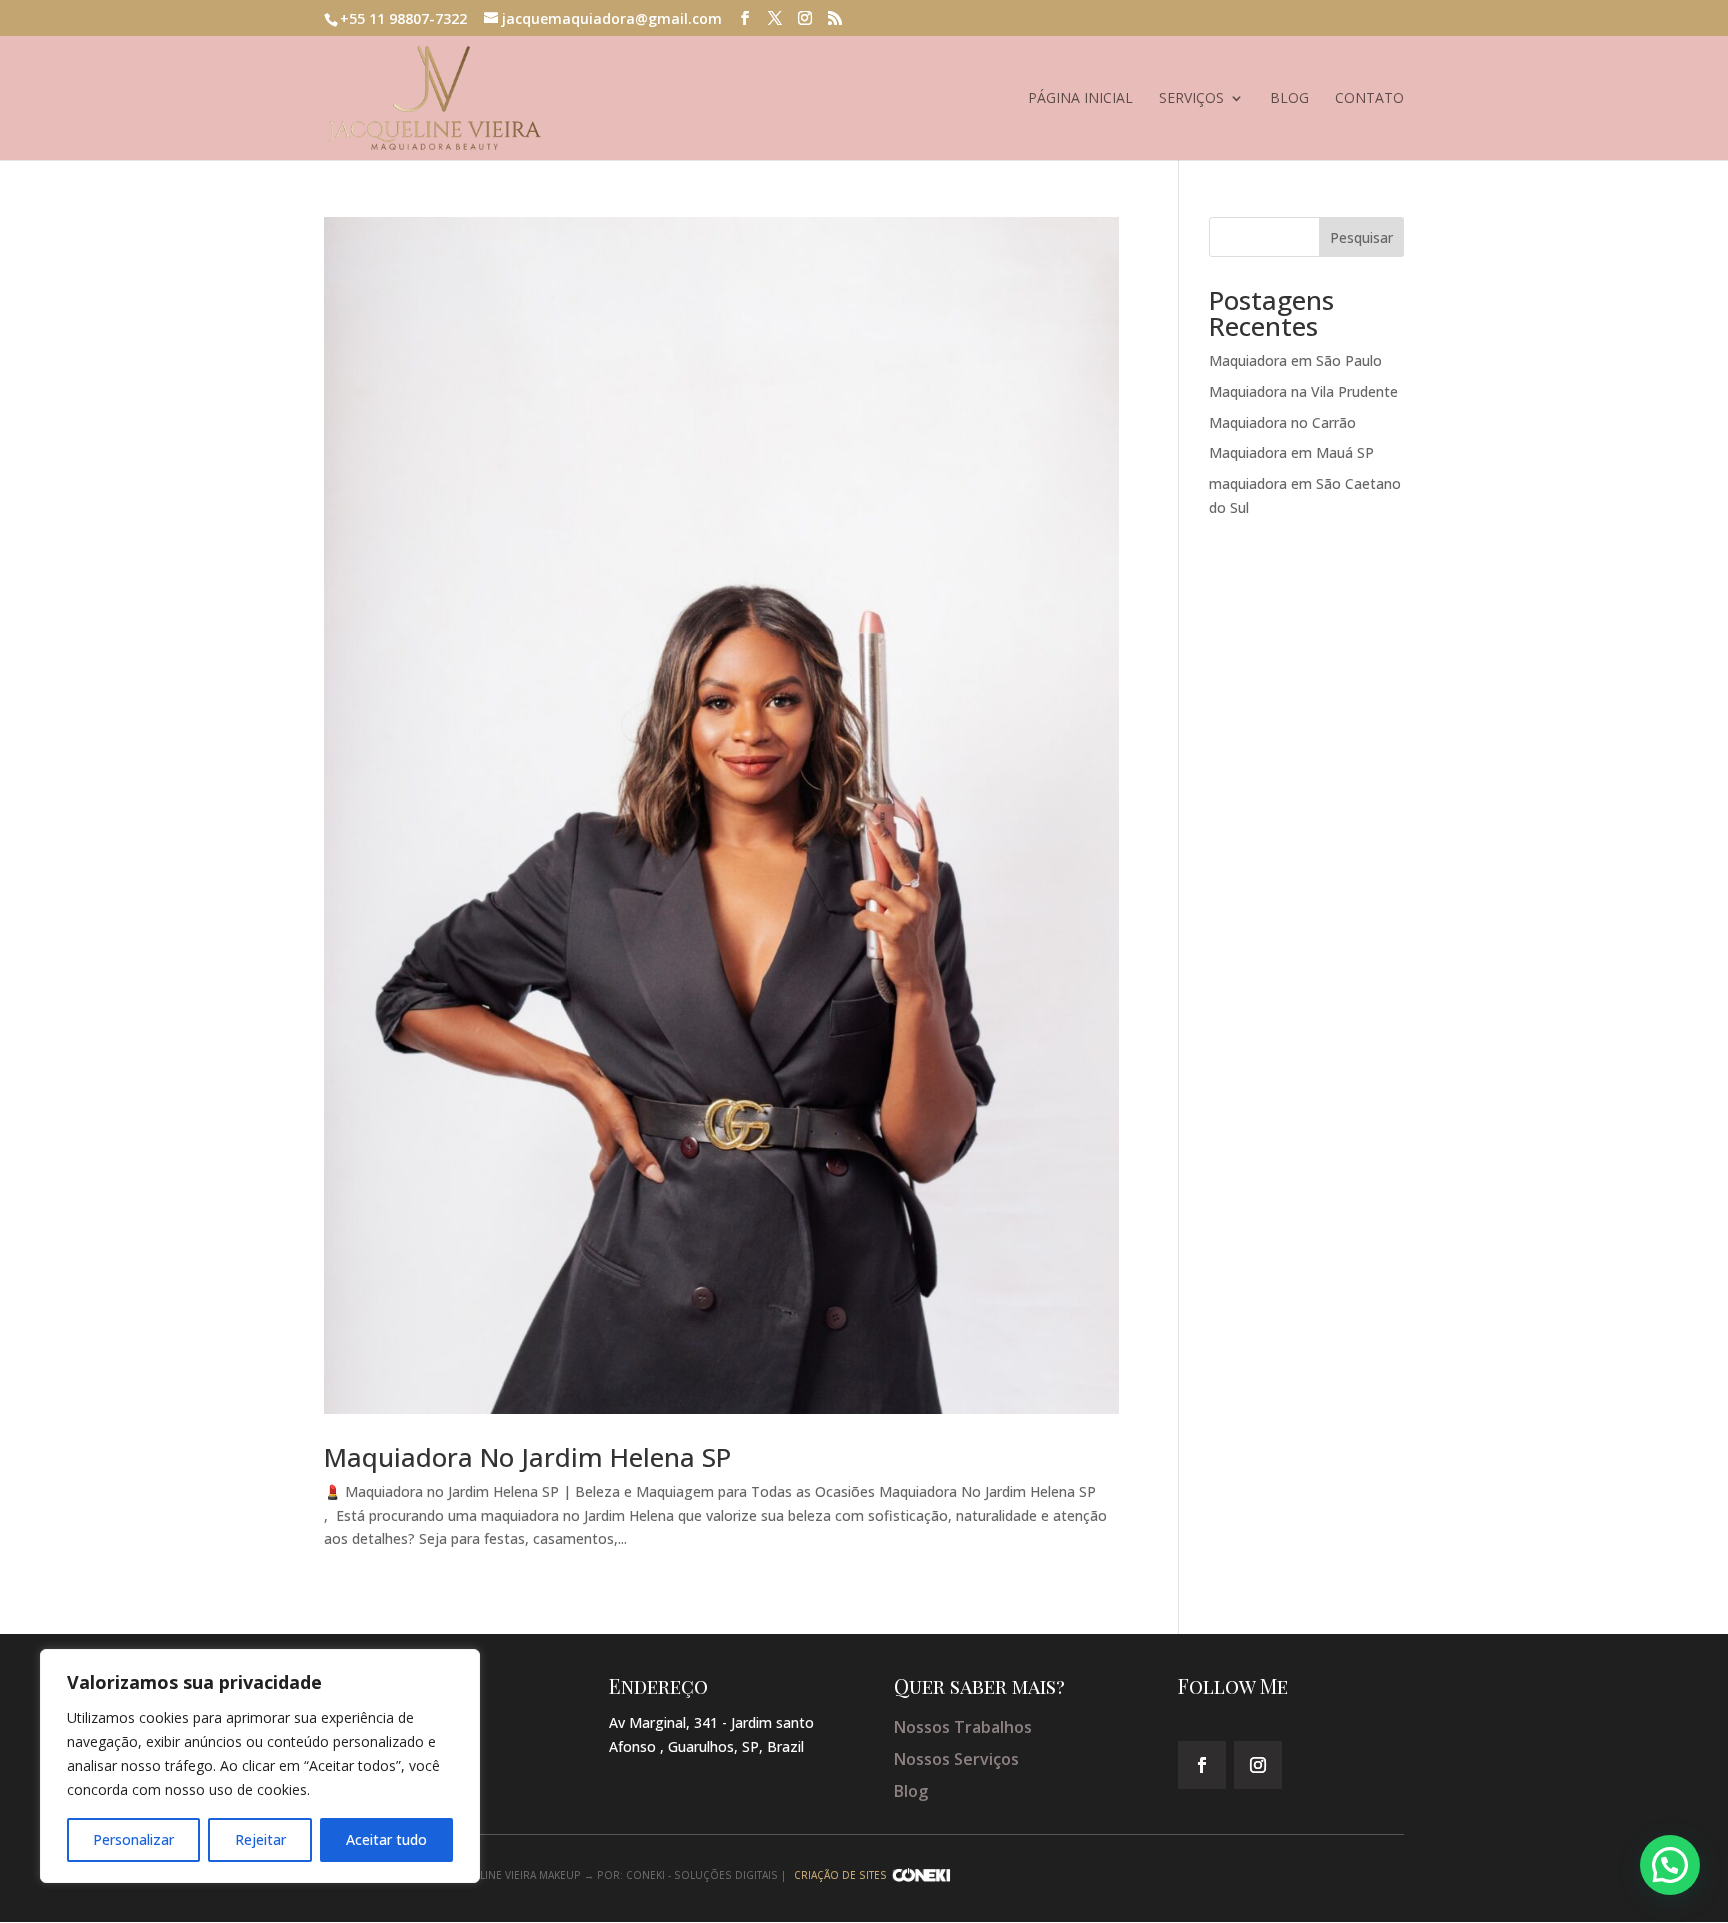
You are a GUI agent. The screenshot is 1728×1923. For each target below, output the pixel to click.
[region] (260, 1766)
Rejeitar (260, 1839)
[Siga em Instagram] (1258, 1765)
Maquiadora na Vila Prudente (1303, 391)
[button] (1670, 1865)
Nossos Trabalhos (963, 1727)
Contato (1369, 99)
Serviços (1191, 99)
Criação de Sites (840, 1875)
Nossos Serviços (956, 1759)
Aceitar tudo (386, 1839)
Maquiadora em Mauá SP (1291, 452)
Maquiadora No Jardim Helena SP (531, 1457)
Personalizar (133, 1839)
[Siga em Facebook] (1202, 1765)
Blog (1289, 99)
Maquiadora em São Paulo (1295, 360)
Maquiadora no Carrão (1282, 422)
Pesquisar (1361, 237)
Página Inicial (1080, 99)
